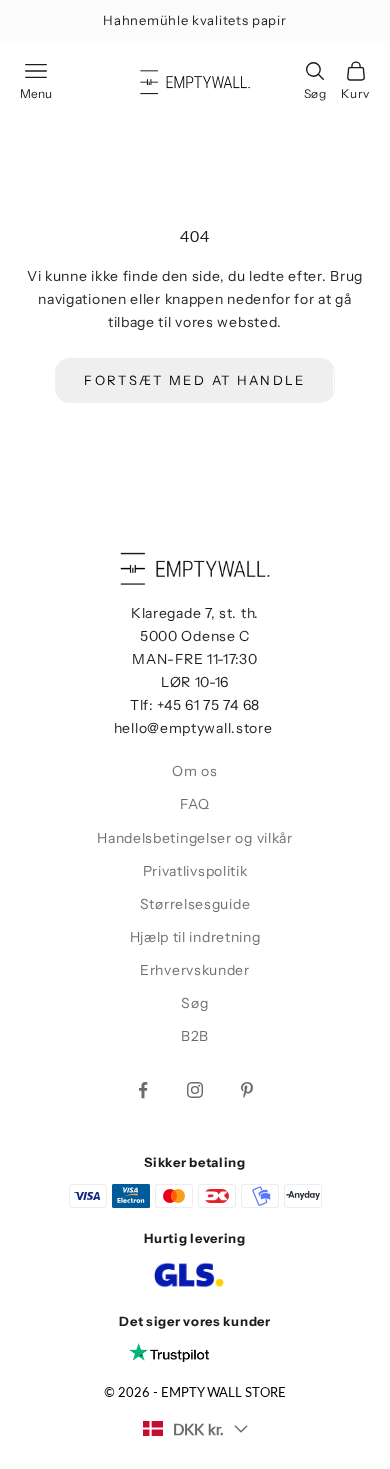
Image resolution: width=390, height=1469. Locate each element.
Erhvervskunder (195, 970)
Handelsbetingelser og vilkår (195, 838)
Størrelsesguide (195, 904)
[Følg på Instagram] (195, 1090)
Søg (194, 1003)
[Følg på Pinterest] (247, 1090)
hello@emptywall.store (193, 728)
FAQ (194, 804)
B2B (195, 1036)
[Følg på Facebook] (143, 1090)
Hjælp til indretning (195, 937)
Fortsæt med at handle (194, 380)
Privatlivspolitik (195, 871)
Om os (195, 771)
